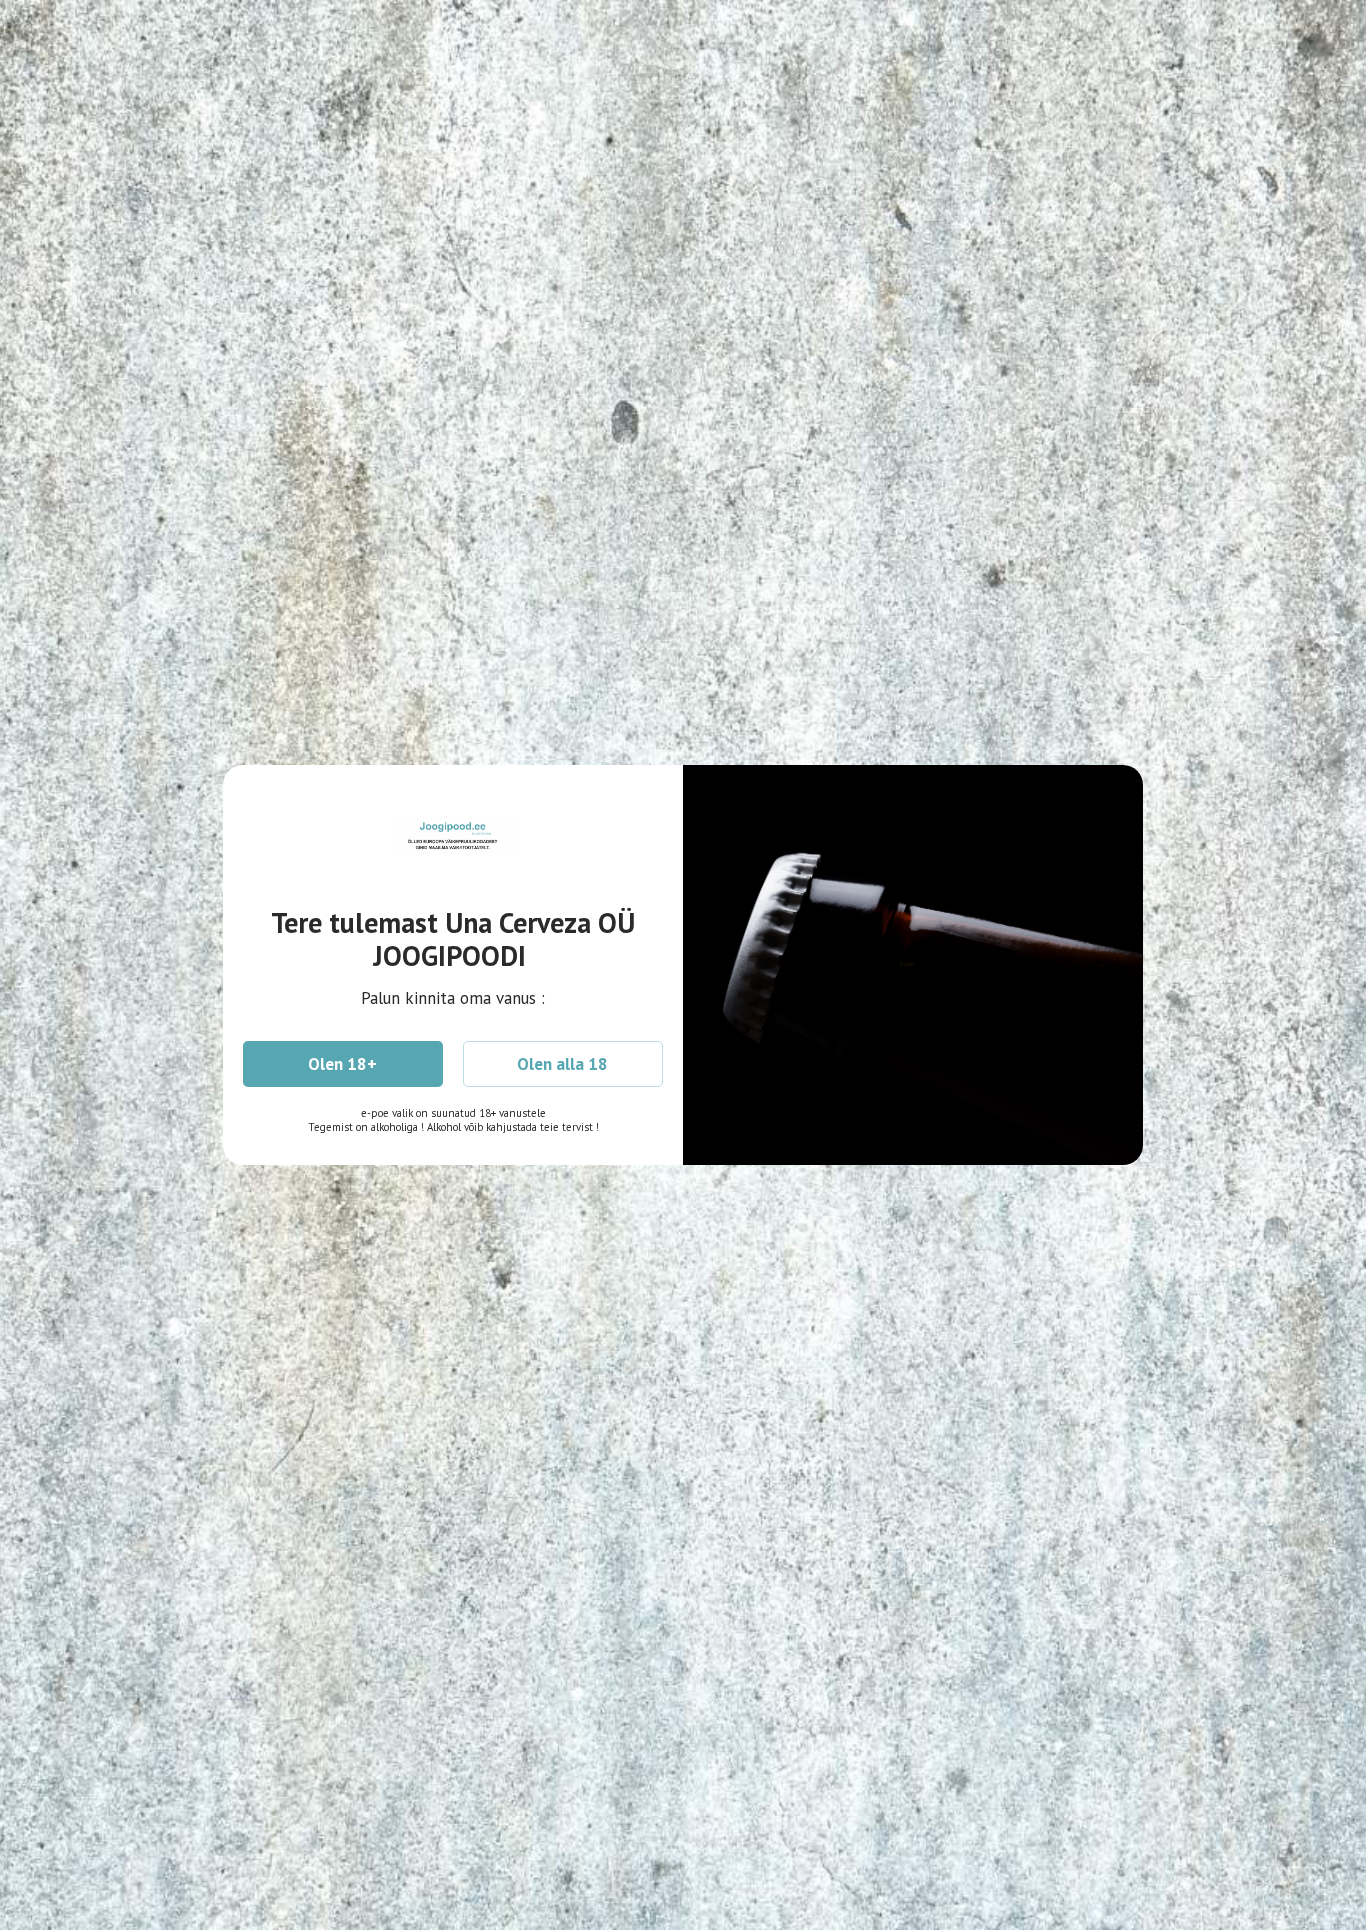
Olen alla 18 (562, 1064)
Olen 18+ (342, 1064)
